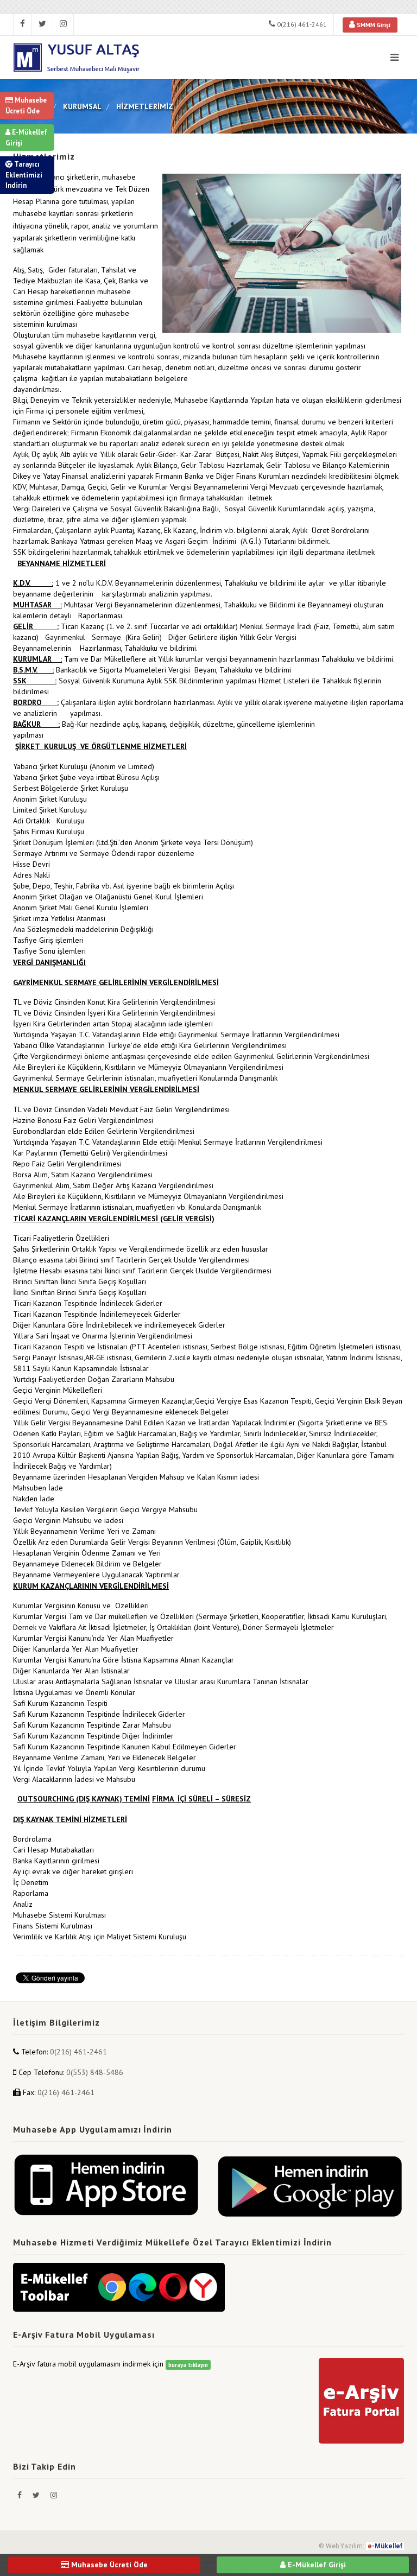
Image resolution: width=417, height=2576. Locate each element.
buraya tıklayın (188, 2365)
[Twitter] (37, 2495)
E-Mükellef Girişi (26, 138)
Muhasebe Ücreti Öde (26, 106)
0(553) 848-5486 (95, 2072)
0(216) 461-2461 (301, 24)
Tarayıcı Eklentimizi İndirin (24, 175)
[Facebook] (21, 2495)
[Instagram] (54, 2495)
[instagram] (64, 24)
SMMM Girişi (373, 25)
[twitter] (43, 24)
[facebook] (23, 24)
